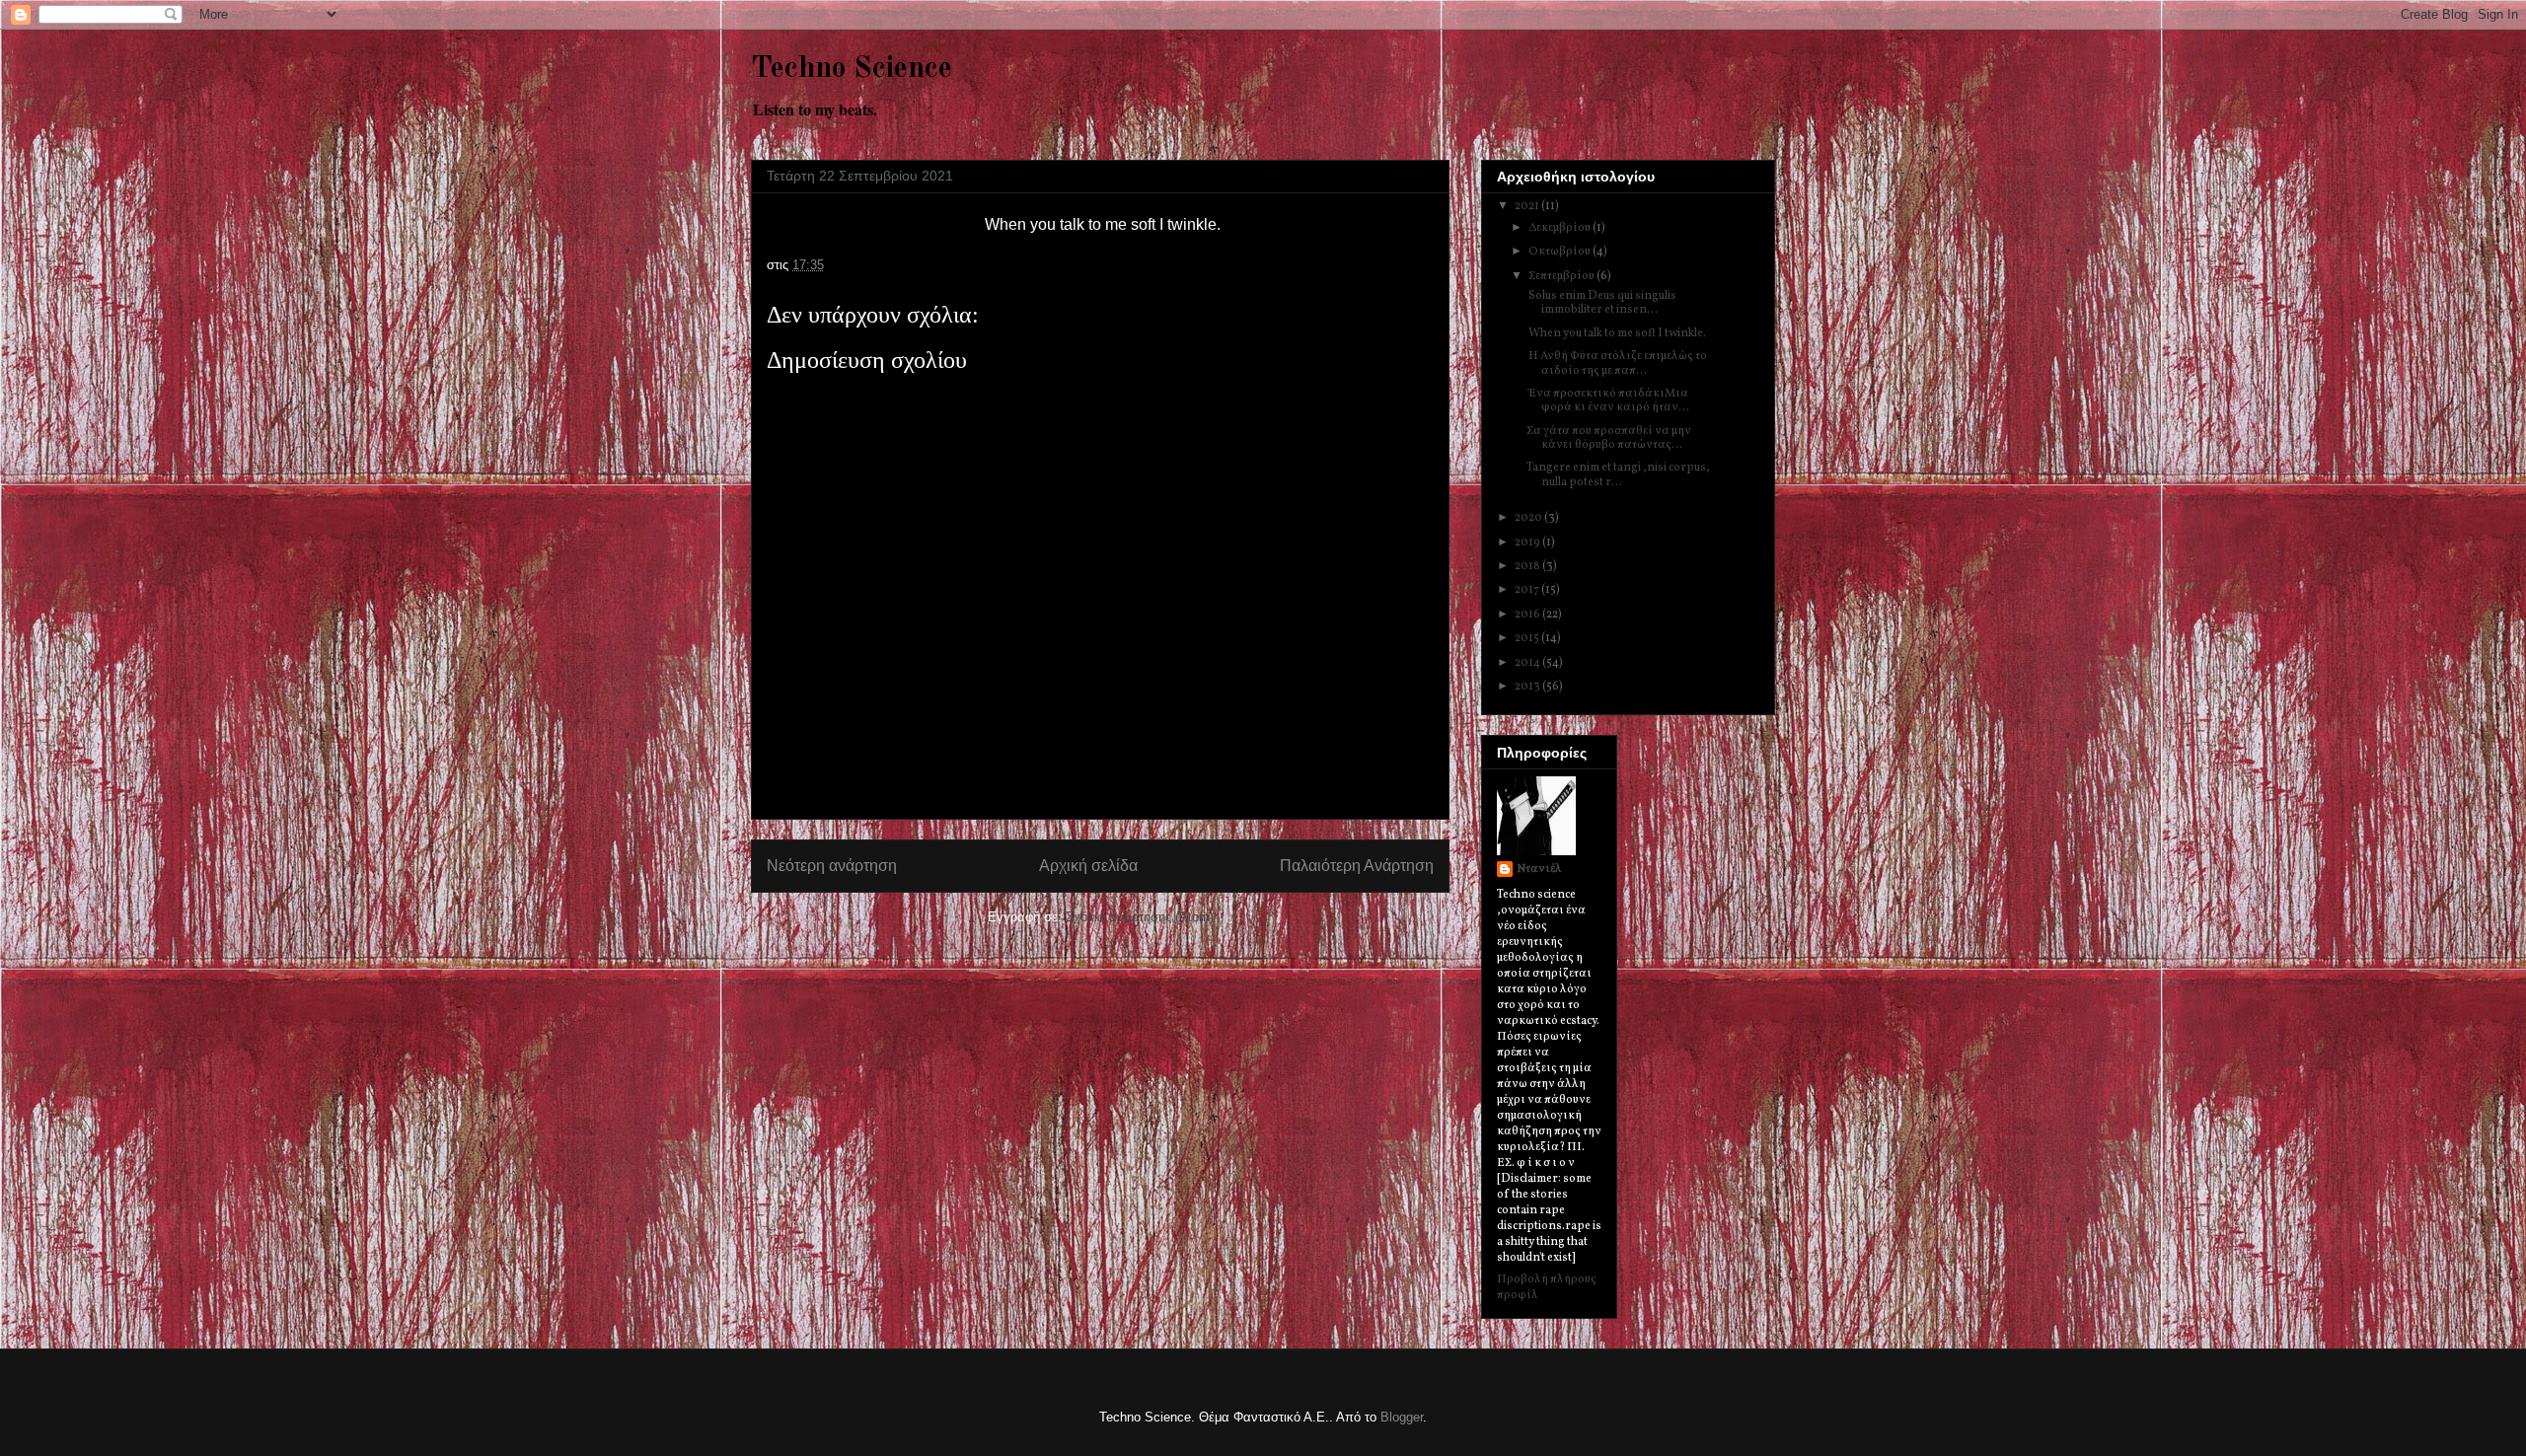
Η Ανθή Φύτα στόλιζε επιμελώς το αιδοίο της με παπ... (1617, 363)
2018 (1528, 566)
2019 (1528, 543)
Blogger (1402, 1417)
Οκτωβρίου (1560, 252)
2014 (1528, 663)
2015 (1528, 638)
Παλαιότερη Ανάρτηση (1357, 866)
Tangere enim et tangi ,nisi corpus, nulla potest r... (1618, 474)
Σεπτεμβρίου (1562, 276)
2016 (1528, 615)
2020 (1529, 518)
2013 (1528, 687)
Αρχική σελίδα (1088, 866)
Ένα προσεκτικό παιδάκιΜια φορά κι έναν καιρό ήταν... (1608, 400)
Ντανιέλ (1539, 869)
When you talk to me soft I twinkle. (1616, 333)
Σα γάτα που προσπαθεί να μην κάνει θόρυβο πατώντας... (1609, 438)
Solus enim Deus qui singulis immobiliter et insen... (1601, 303)
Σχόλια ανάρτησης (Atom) (1140, 917)
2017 (1528, 590)
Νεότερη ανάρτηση (832, 866)
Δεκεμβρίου (1560, 228)
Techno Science (852, 69)
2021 (1528, 206)
